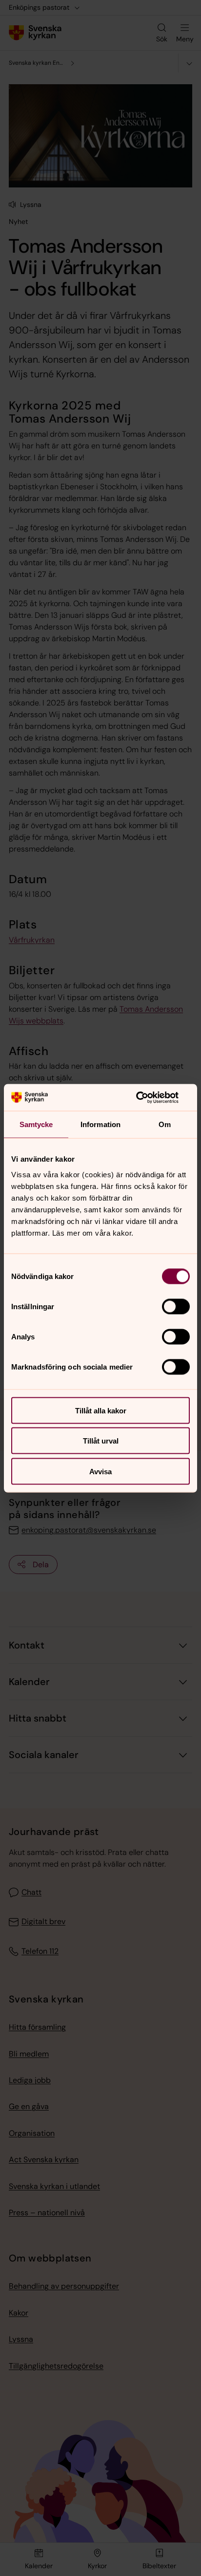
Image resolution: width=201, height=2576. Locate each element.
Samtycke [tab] (36, 1124)
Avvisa (100, 1471)
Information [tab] (100, 1124)
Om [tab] (165, 1124)
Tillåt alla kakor (101, 1410)
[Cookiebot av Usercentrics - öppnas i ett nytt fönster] (147, 1097)
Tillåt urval (101, 1441)
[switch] (176, 1306)
